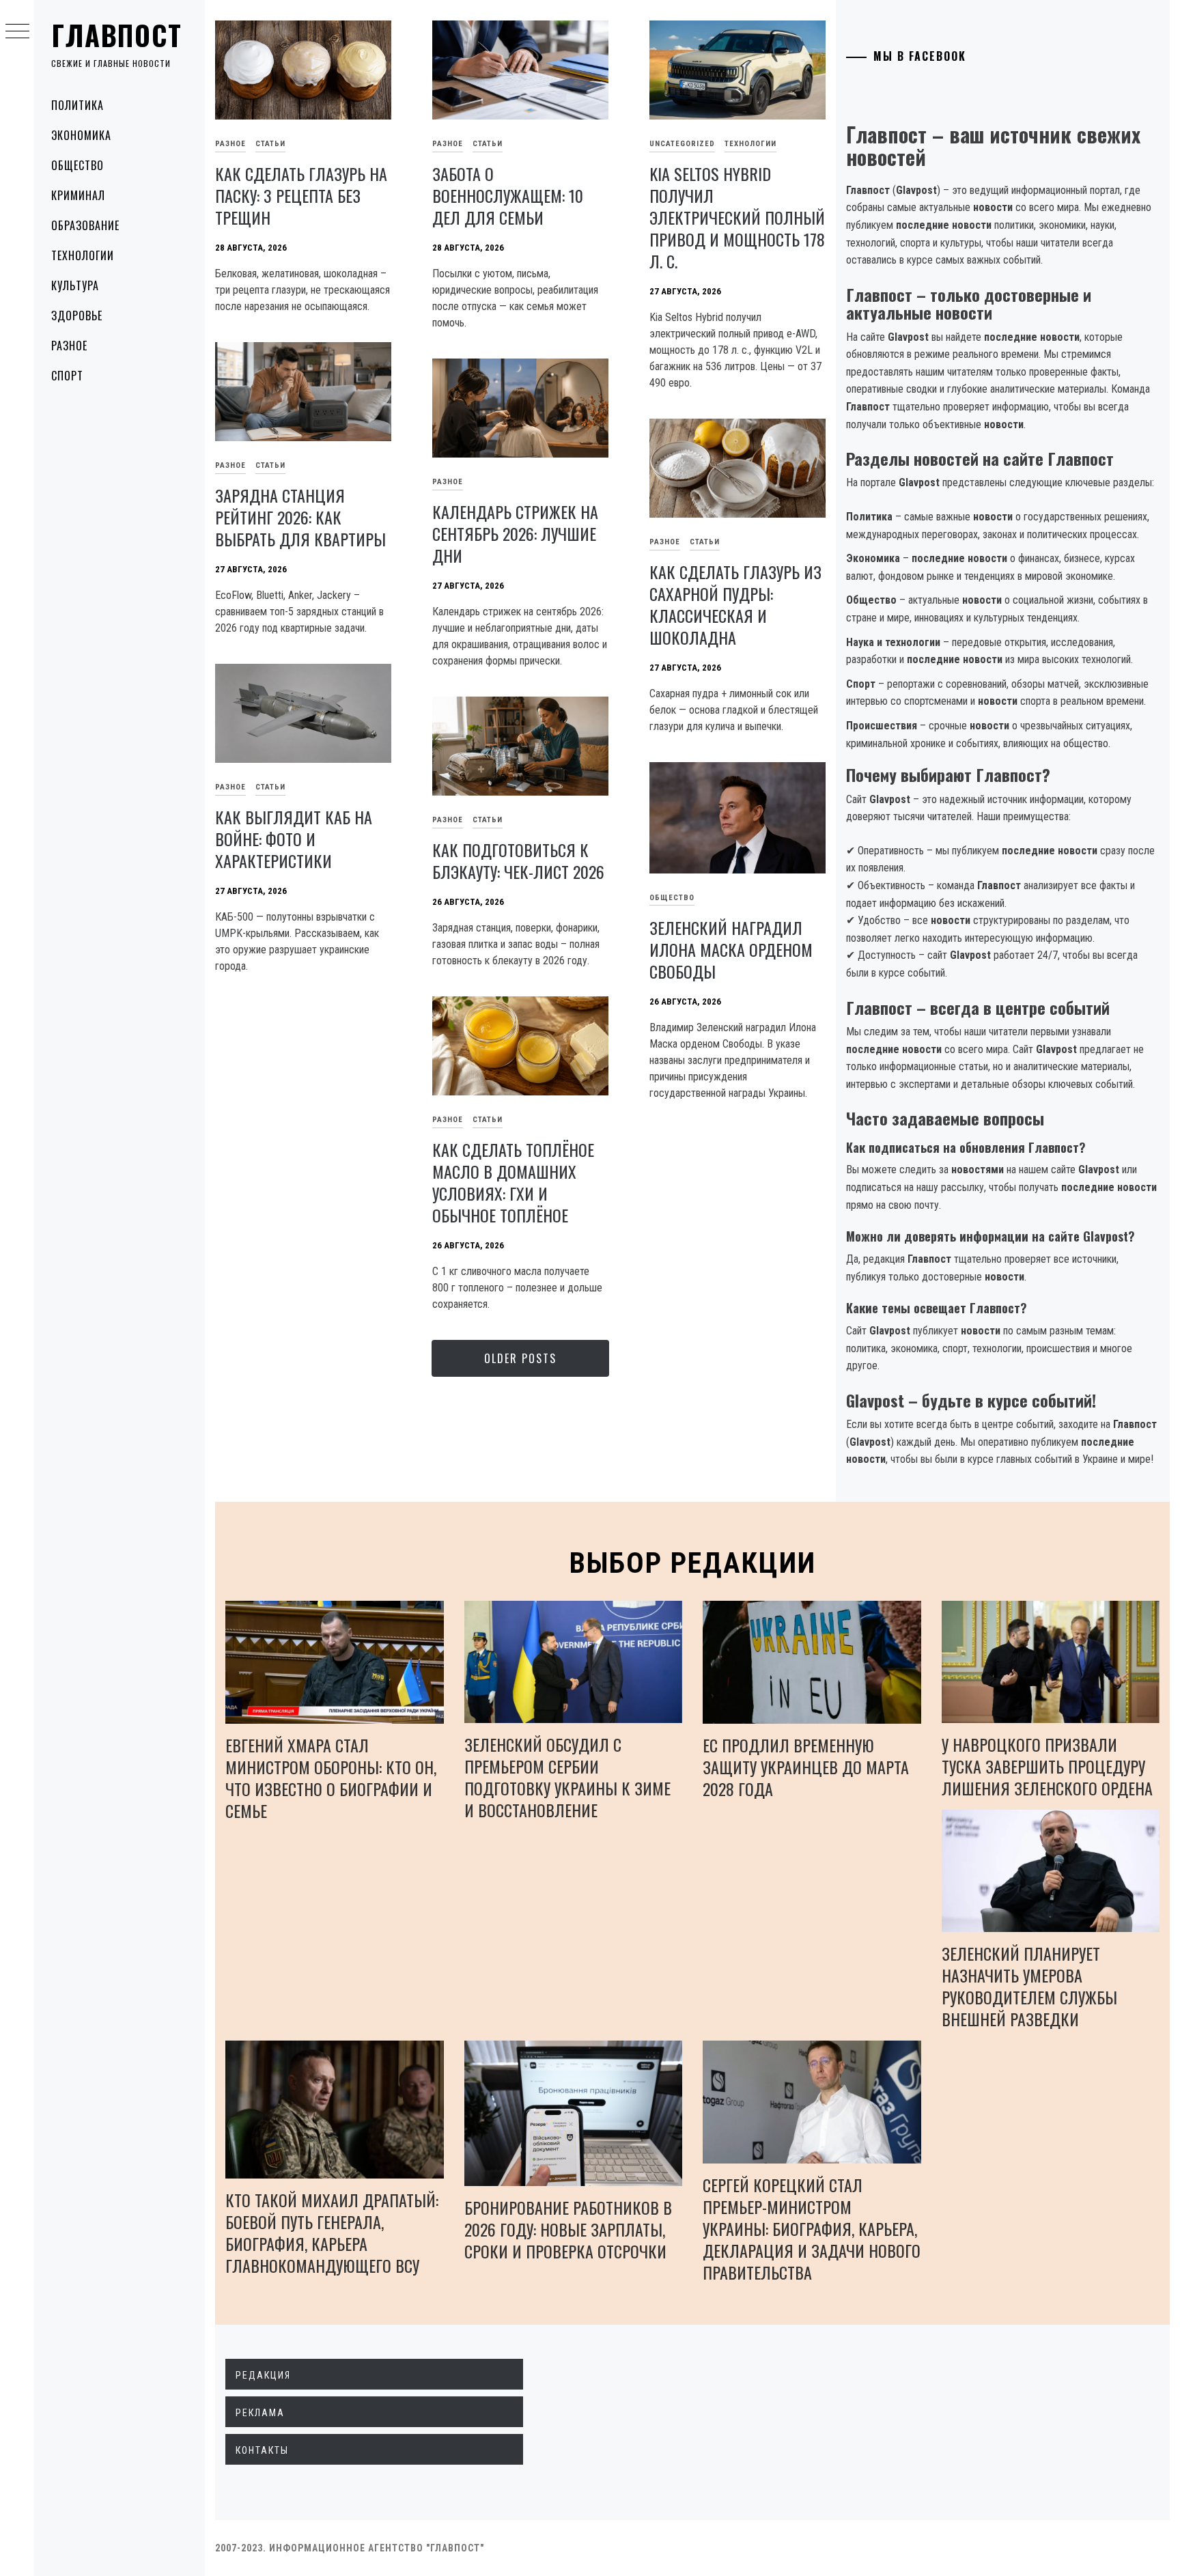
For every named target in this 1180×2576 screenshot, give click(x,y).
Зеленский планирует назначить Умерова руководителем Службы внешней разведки (1029, 1986)
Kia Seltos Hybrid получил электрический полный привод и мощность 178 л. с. (737, 217)
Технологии (83, 255)
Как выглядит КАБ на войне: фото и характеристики (294, 839)
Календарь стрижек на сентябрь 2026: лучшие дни (515, 533)
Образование (85, 225)
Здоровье (77, 316)
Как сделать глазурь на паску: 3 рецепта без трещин (301, 195)
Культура (75, 285)
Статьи (270, 144)
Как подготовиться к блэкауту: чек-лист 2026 (518, 860)
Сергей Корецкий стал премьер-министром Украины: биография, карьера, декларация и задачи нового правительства (812, 2228)
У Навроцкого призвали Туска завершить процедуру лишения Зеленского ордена (1047, 1766)
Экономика (81, 135)
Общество (78, 165)
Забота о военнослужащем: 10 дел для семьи (508, 195)
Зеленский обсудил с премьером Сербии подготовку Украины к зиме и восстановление (567, 1777)
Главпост (117, 35)
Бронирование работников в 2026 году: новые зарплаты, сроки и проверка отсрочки (568, 2229)
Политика (78, 105)
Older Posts (520, 1358)
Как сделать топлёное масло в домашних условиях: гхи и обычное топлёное (513, 1182)
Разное (69, 346)
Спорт (67, 376)
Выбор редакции (693, 1563)
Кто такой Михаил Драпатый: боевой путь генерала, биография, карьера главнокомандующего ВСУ (332, 2232)
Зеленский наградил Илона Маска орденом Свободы (731, 949)
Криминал (78, 195)
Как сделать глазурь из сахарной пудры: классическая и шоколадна (735, 604)
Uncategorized (682, 144)
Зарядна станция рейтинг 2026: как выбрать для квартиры (300, 517)
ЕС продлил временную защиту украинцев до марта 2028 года (806, 1767)
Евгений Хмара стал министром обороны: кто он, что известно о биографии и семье (331, 1778)
